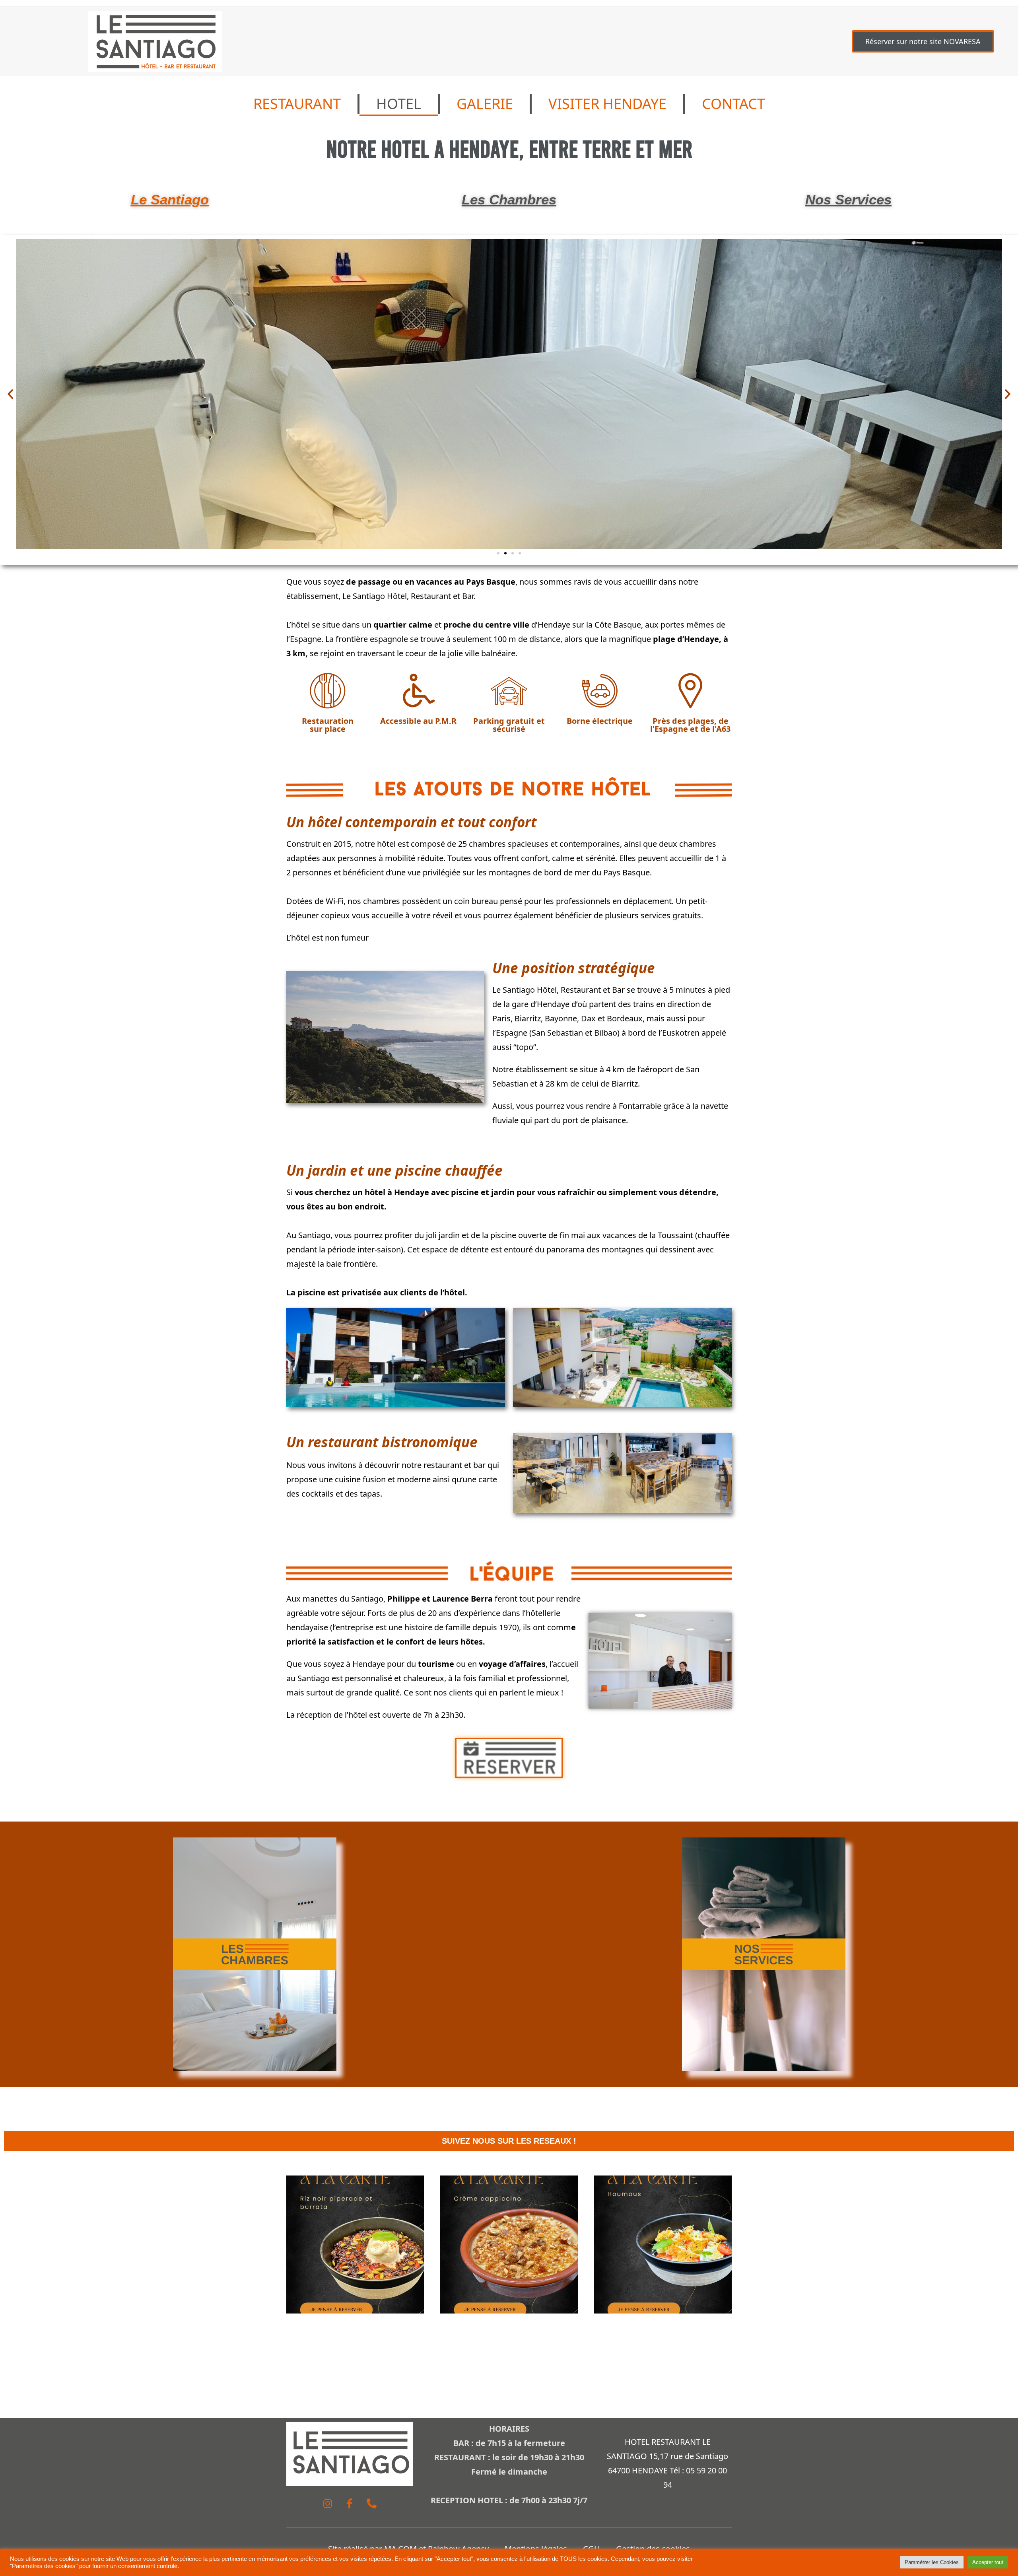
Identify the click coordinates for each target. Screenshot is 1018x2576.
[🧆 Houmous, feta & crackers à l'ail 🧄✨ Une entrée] (663, 2245)
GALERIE (485, 104)
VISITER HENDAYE (607, 104)
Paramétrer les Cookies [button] (932, 2562)
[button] (10, 394)
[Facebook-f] (350, 2504)
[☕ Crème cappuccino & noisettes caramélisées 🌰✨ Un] (509, 2245)
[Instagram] (328, 2504)
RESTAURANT (297, 104)
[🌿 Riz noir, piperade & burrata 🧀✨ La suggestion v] (355, 2245)
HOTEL (399, 104)
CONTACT (733, 104)
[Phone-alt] (371, 2504)
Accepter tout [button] (988, 2562)
